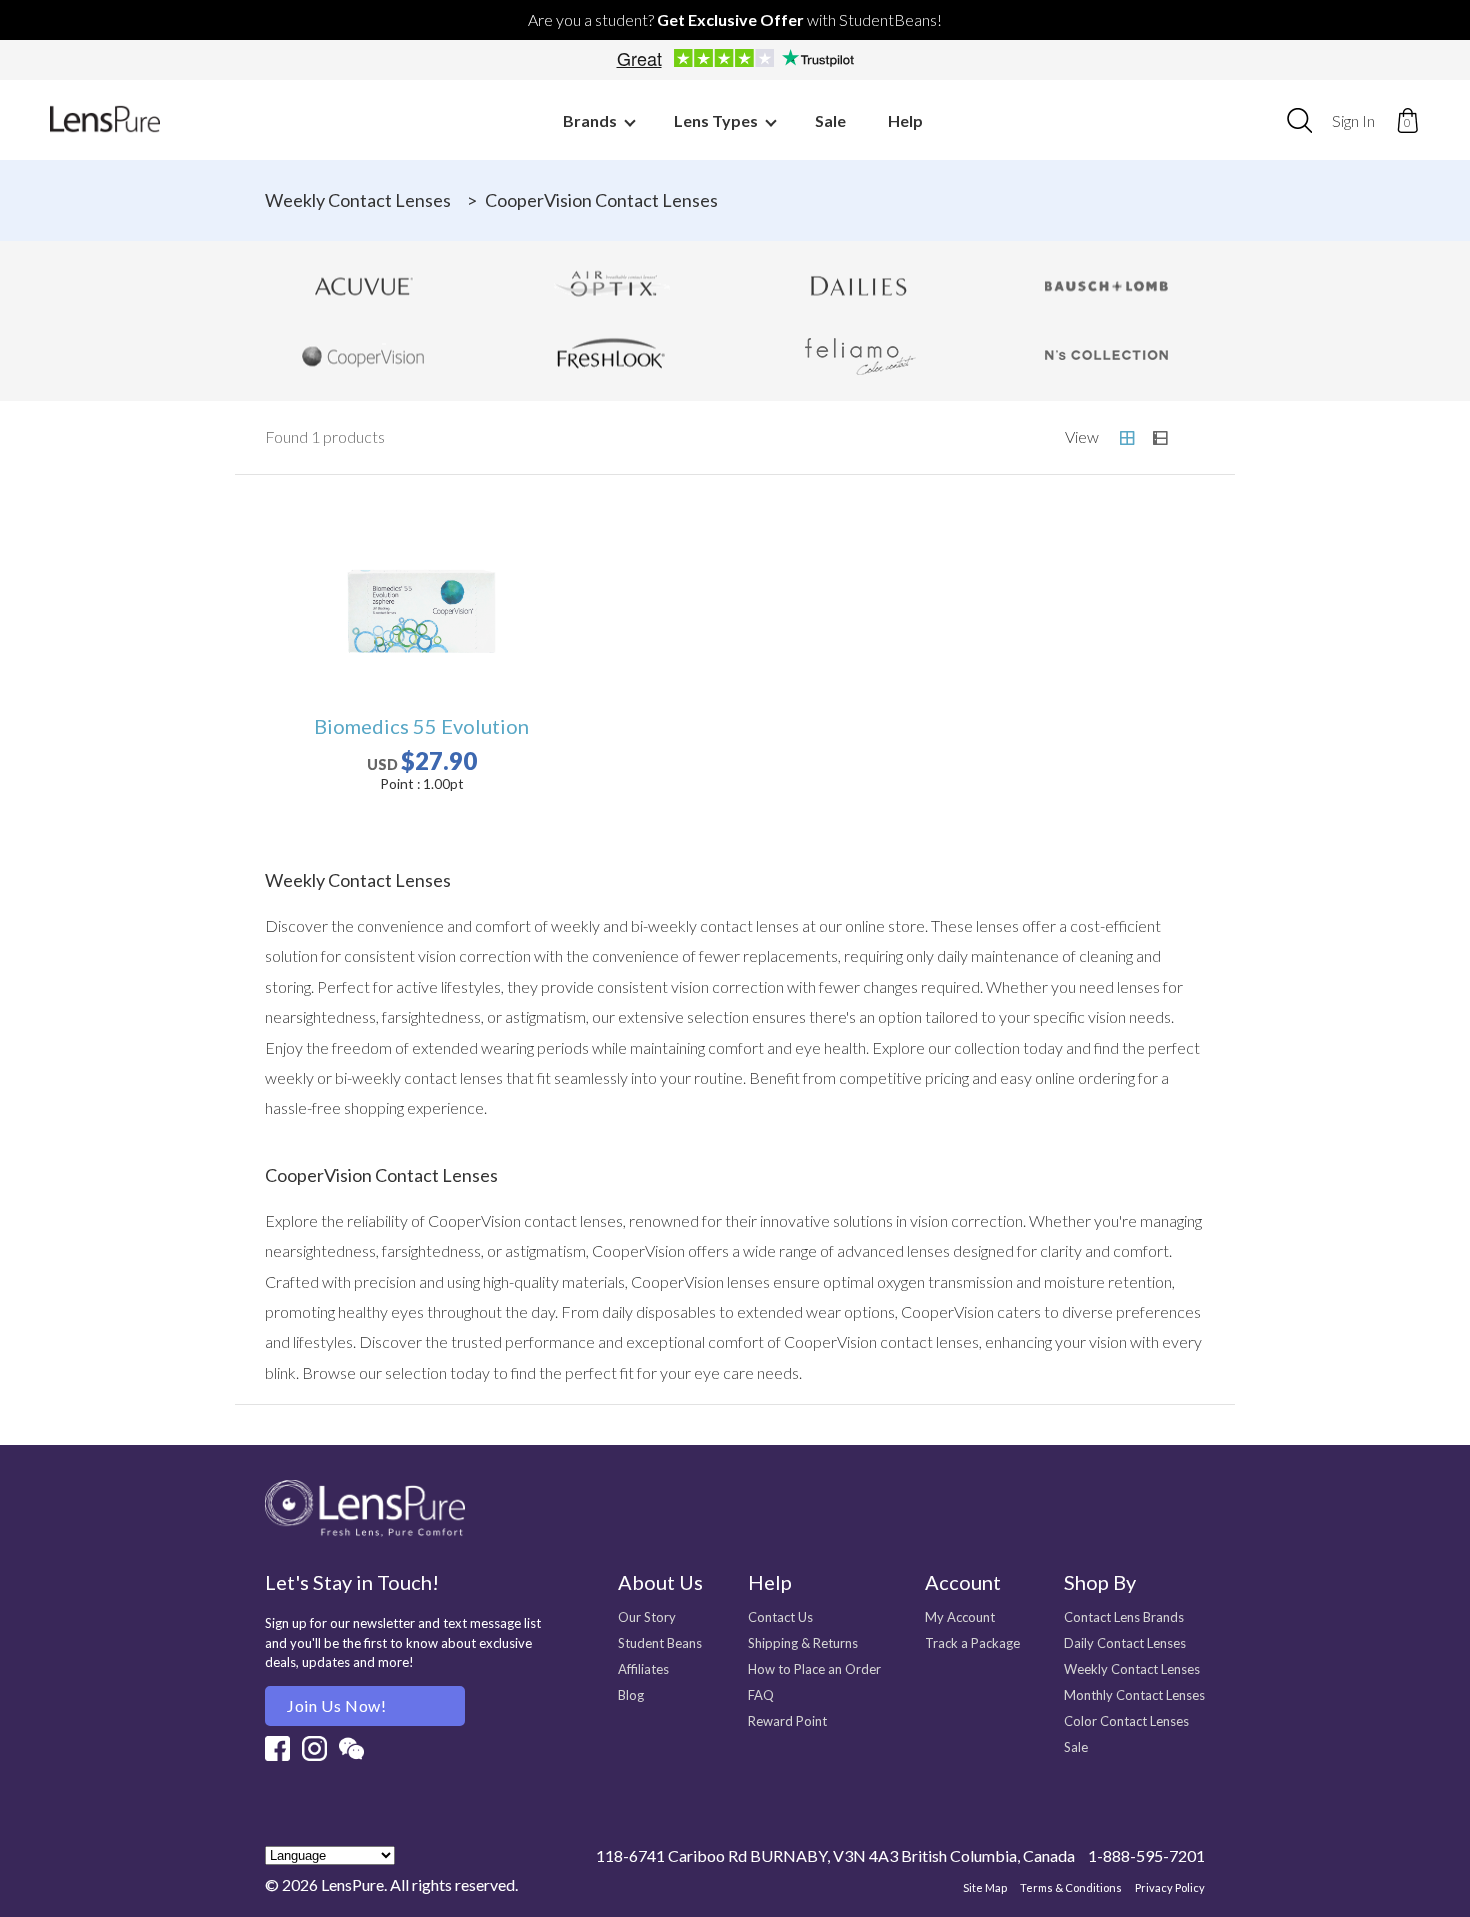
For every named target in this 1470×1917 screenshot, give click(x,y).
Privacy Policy (1170, 1887)
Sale (830, 120)
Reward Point (787, 1721)
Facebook (277, 1748)
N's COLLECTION (1107, 356)
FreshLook (612, 356)
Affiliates (643, 1669)
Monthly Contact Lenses (1134, 1695)
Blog (631, 1695)
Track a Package (972, 1643)
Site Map (985, 1887)
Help (905, 120)
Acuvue (364, 286)
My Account (960, 1617)
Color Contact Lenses (1126, 1721)
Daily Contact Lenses (1125, 1643)
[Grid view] (1127, 438)
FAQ (761, 1695)
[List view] (1160, 438)
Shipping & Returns (803, 1643)
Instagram (314, 1748)
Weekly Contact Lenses (358, 200)
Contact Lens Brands (1124, 1617)
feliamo (859, 356)
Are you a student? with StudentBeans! (735, 19)
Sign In (1353, 120)
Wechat (351, 1748)
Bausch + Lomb (1107, 286)
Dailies (859, 286)
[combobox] (1299, 120)
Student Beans (660, 1643)
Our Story (647, 1617)
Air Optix (612, 286)
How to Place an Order (814, 1669)
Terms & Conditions (1071, 1887)
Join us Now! (337, 1705)
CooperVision (364, 356)
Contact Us (780, 1617)
